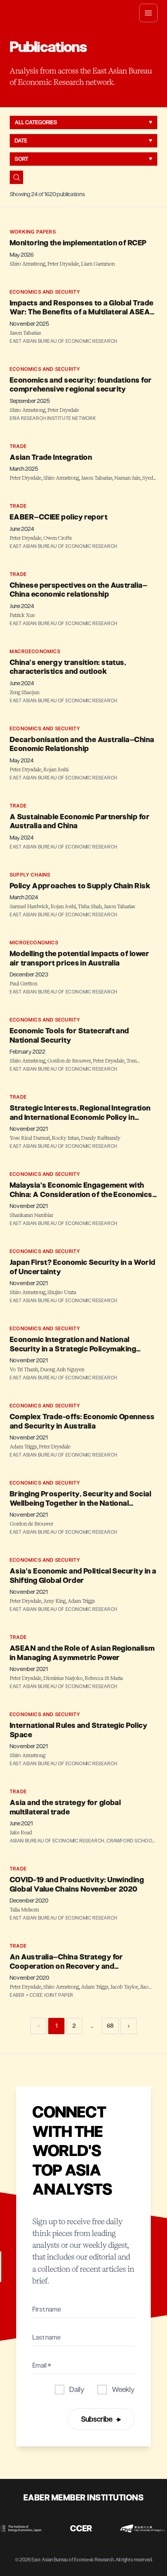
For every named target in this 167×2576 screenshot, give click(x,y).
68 (110, 2026)
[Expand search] (16, 177)
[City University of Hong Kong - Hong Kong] (136, 2528)
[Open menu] (148, 13)
